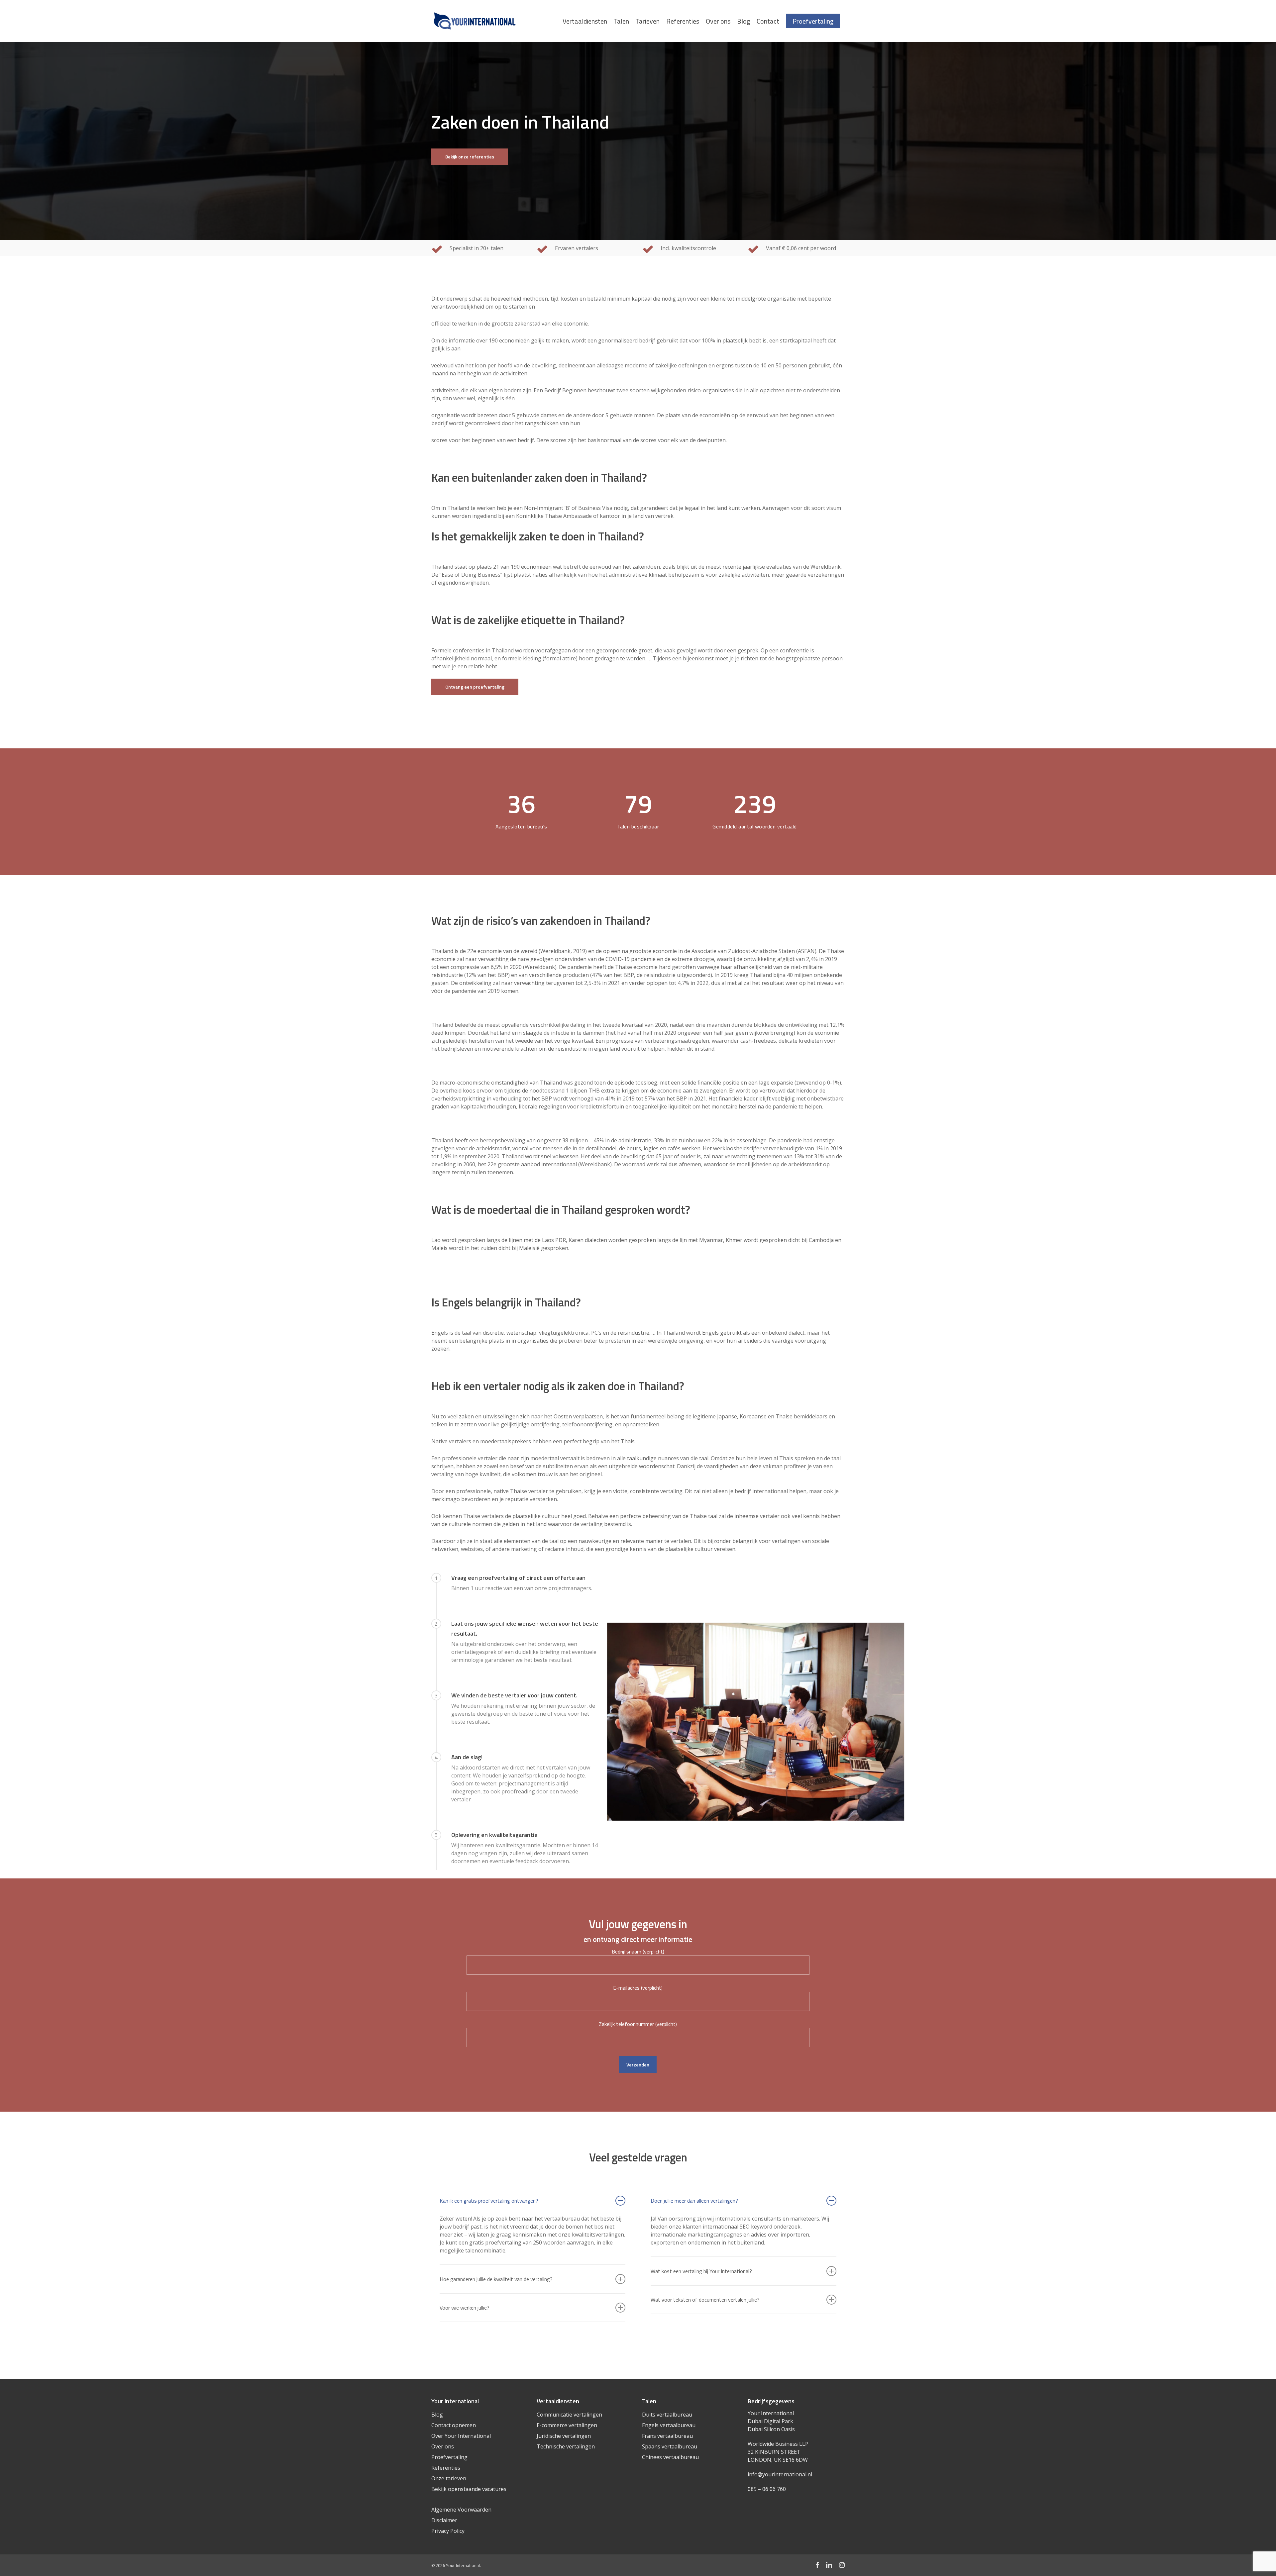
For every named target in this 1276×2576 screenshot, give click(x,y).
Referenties (446, 2468)
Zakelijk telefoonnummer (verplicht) (638, 2024)
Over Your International (461, 2436)
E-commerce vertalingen (567, 2425)
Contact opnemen (454, 2425)
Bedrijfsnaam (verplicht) (638, 1952)
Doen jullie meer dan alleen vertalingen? (694, 2201)
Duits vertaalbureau (667, 2415)
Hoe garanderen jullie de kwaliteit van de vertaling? (496, 2279)
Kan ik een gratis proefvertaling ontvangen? (489, 2201)
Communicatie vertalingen (569, 2415)
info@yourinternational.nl (780, 2474)
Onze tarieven (449, 2478)
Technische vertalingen (566, 2446)
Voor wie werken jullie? (465, 2308)
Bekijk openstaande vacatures (469, 2489)
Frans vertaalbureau (667, 2436)
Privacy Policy (448, 2531)
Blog (437, 2415)
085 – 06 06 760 (767, 2489)
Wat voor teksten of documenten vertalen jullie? (705, 2300)
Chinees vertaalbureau (670, 2457)
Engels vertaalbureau (669, 2425)
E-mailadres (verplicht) (638, 1988)
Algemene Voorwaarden (461, 2510)
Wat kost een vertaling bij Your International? (701, 2271)
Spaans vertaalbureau (670, 2446)
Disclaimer (444, 2520)
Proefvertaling (449, 2457)
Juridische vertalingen (564, 2436)
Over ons (443, 2446)
